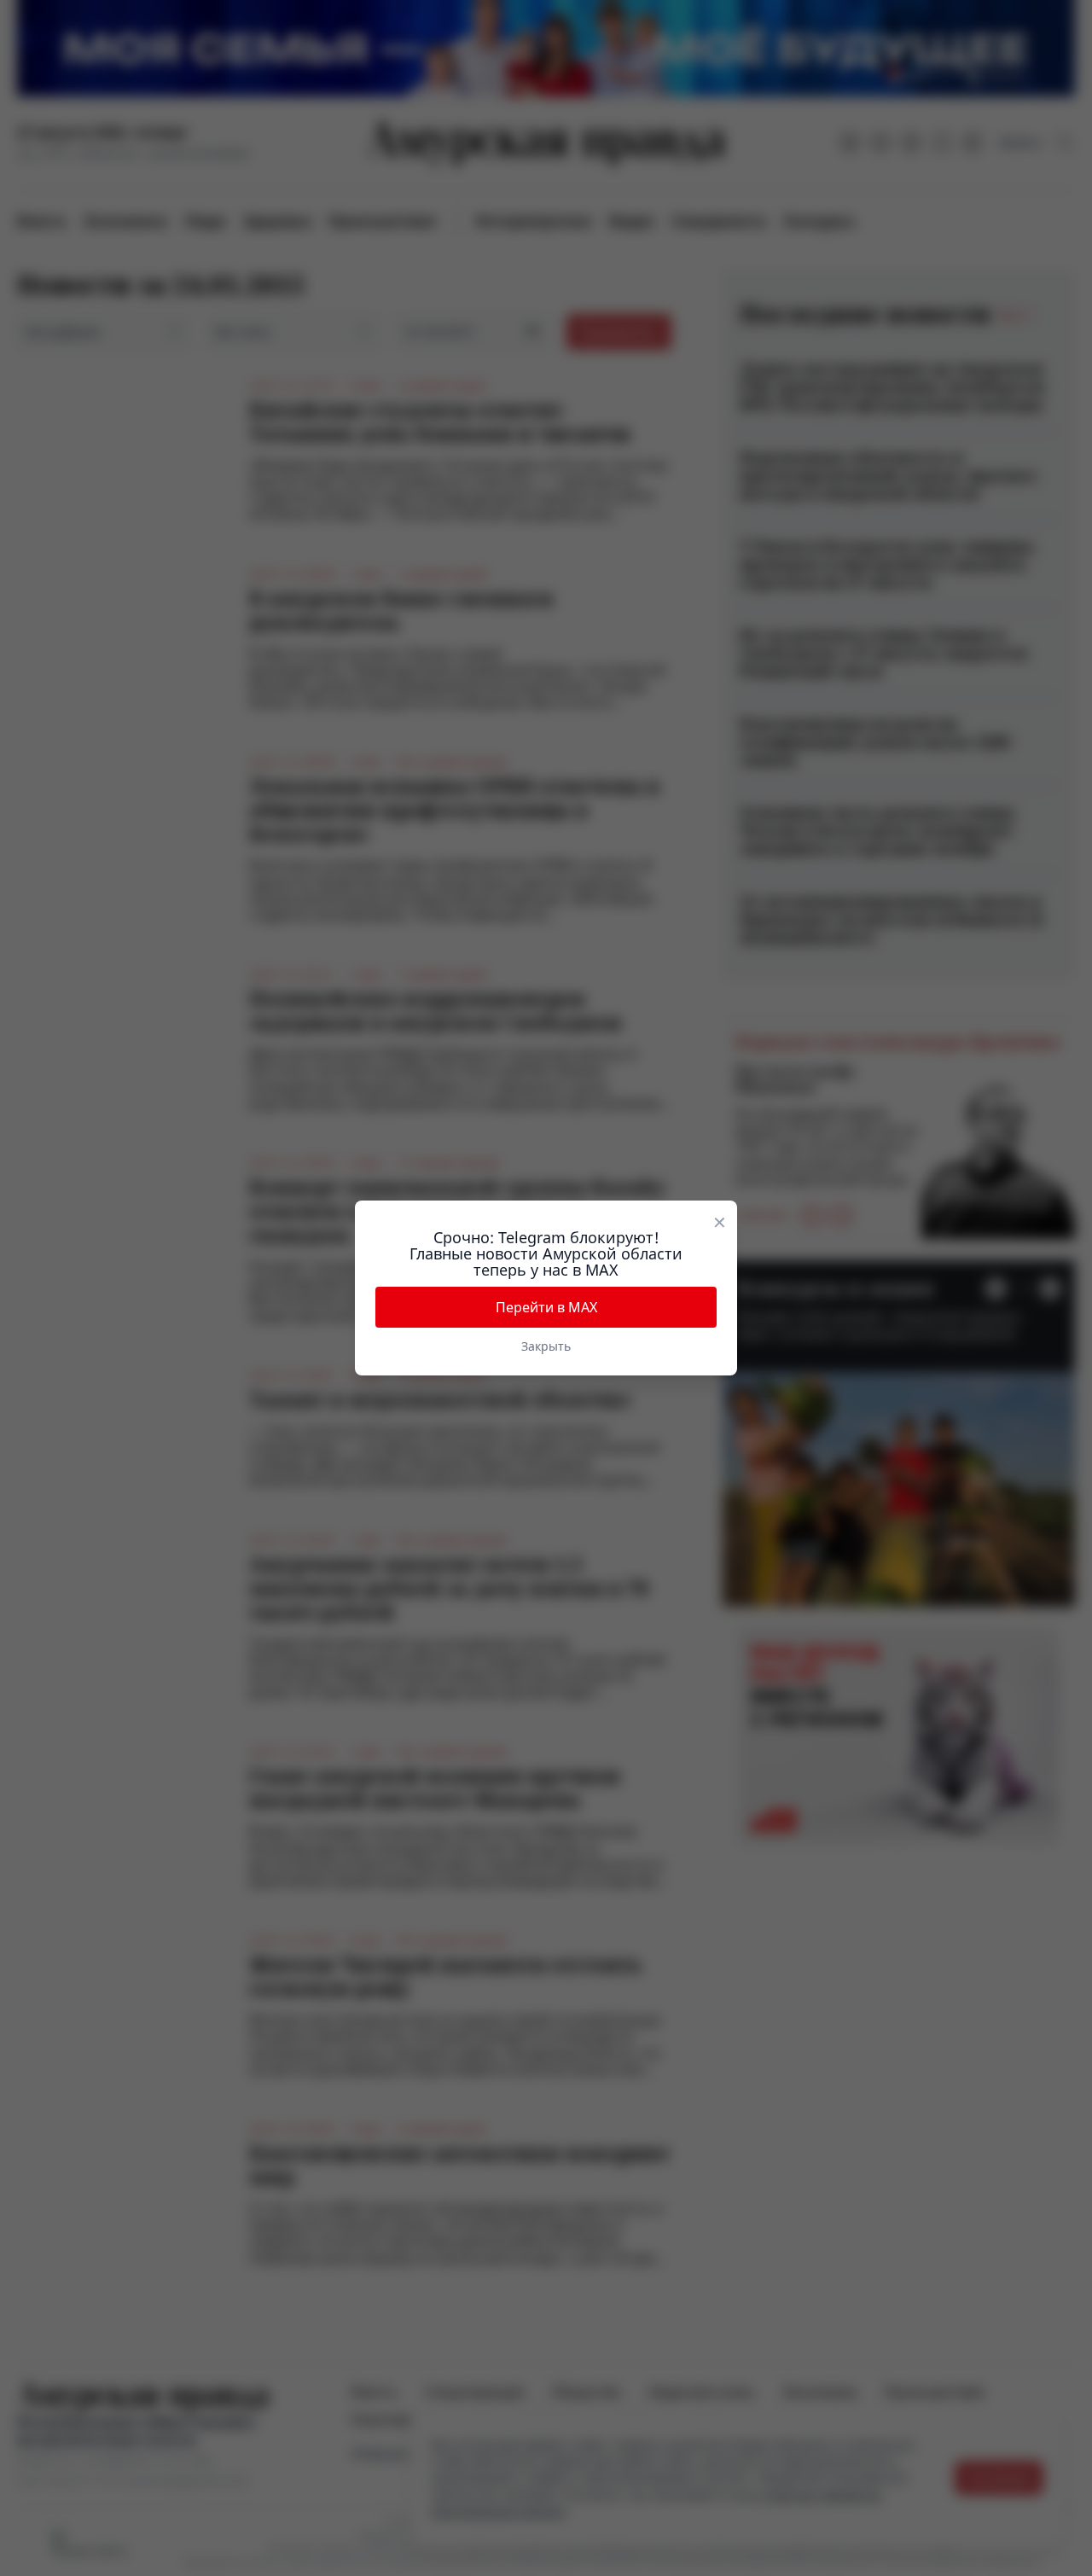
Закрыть (546, 1346)
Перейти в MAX (546, 1307)
